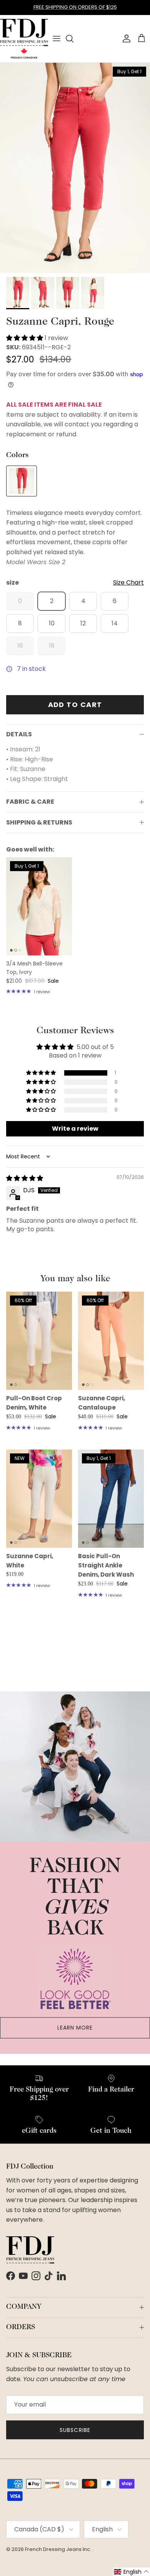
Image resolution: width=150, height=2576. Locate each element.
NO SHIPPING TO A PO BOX (75, 10)
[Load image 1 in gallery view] (75, 168)
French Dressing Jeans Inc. (59, 2549)
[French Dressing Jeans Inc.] (24, 39)
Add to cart (75, 705)
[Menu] (57, 39)
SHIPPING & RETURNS (39, 822)
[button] (25, 338)
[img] (25, 1178)
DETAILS (19, 734)
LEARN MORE (75, 2028)
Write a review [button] (75, 1129)
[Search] (73, 39)
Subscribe (75, 2430)
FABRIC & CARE (30, 802)
